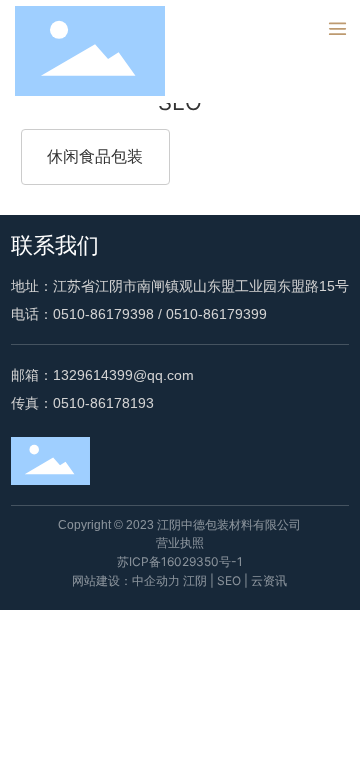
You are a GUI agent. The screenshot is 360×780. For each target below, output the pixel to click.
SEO (229, 580)
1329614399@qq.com (123, 375)
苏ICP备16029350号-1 (180, 561)
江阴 (195, 580)
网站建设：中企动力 (126, 580)
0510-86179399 (216, 314)
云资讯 (269, 580)
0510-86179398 (103, 314)
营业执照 (180, 543)
